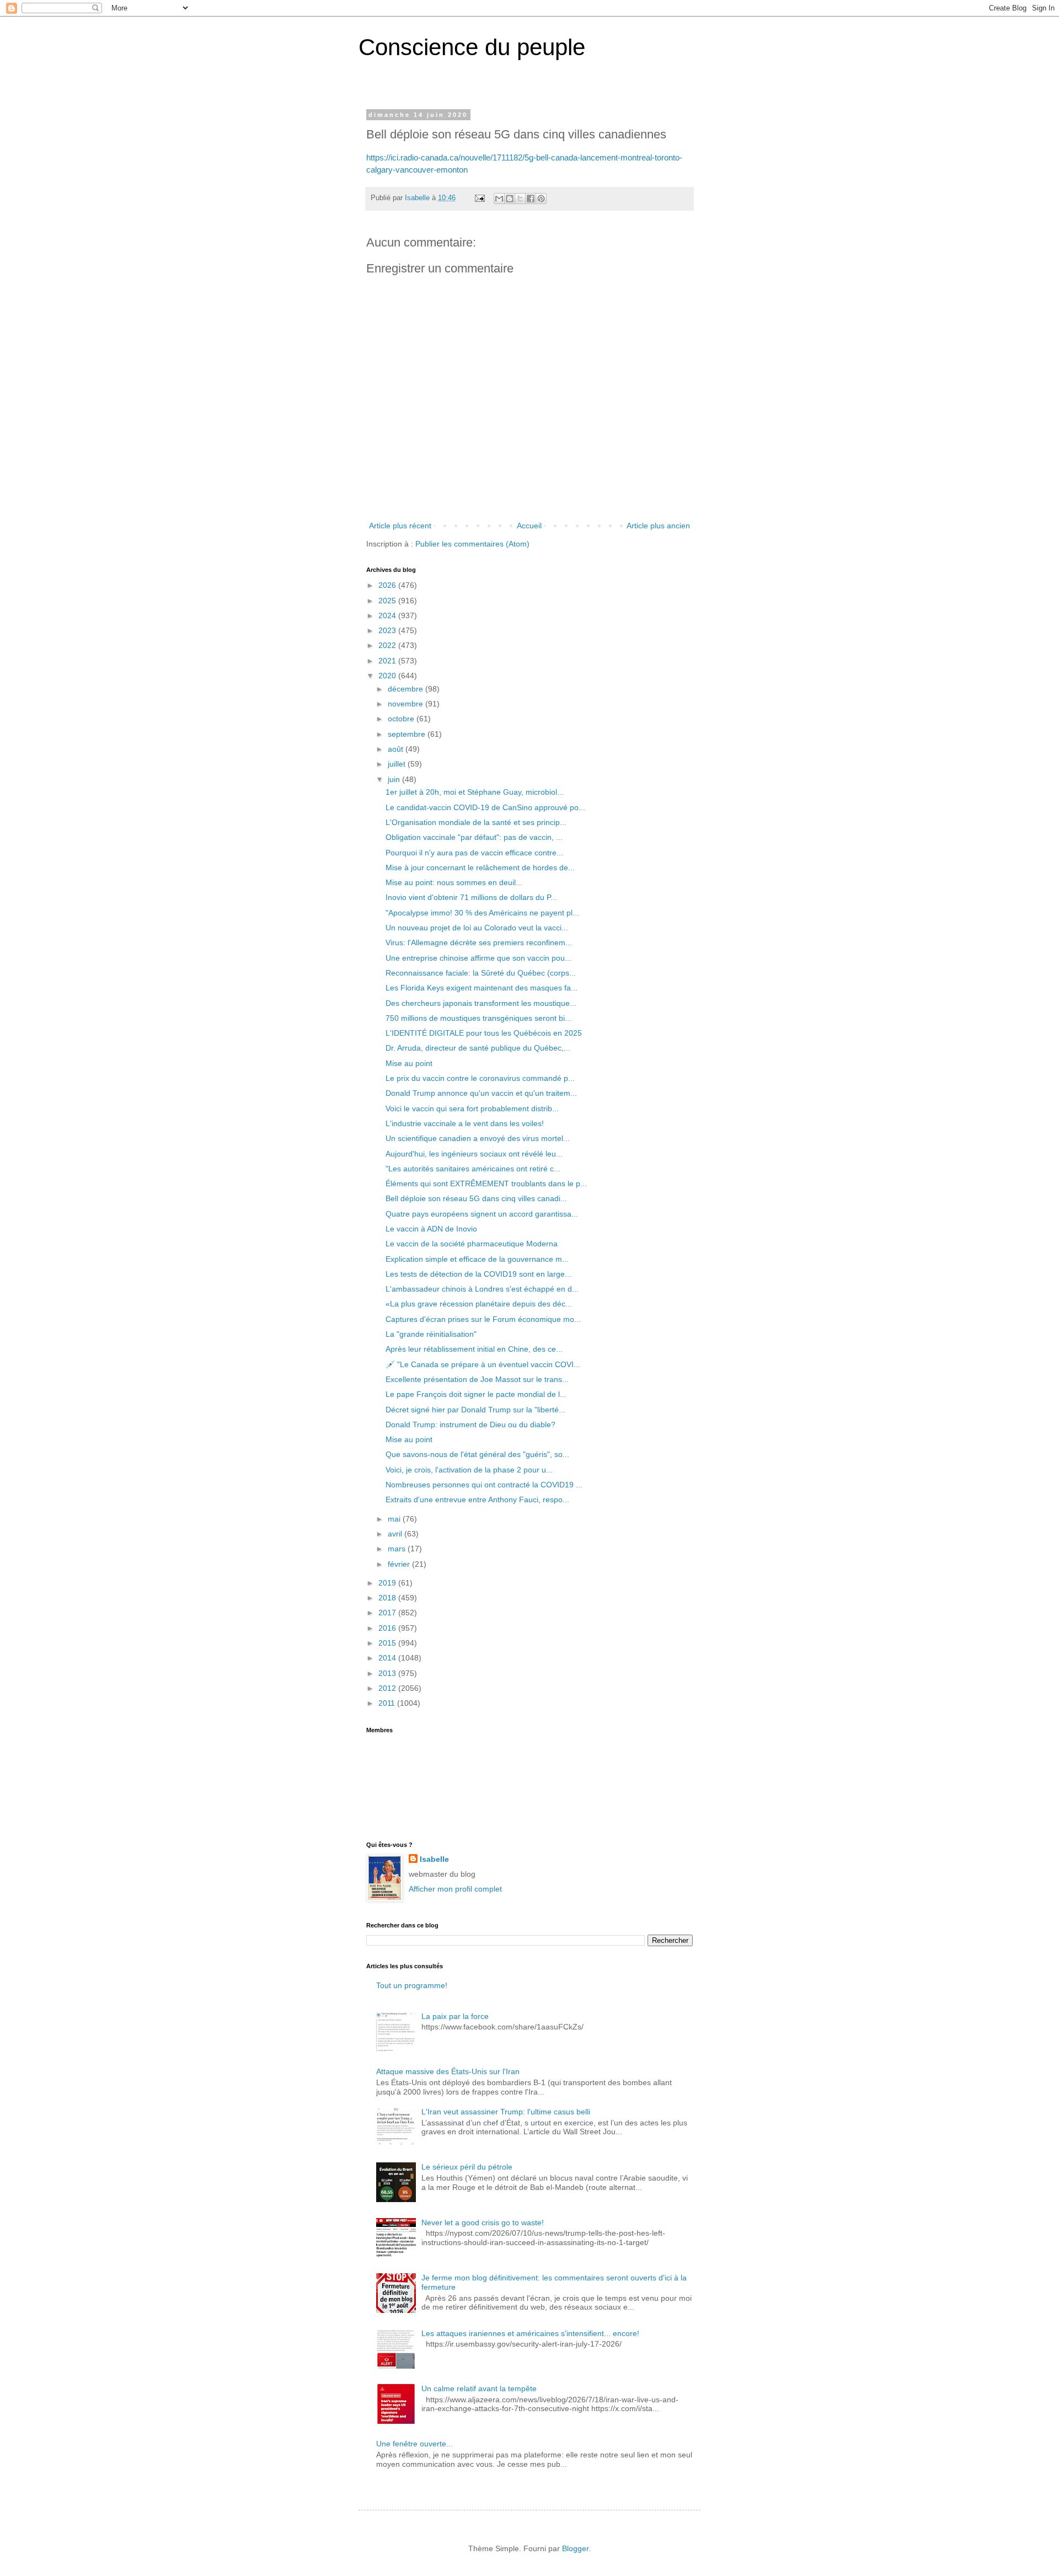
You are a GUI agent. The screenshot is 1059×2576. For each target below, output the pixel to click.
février (400, 1564)
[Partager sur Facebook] (531, 199)
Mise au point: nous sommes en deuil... (454, 882)
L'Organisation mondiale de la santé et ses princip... (476, 822)
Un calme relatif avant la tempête (479, 2388)
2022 (388, 645)
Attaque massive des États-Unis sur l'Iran (448, 2071)
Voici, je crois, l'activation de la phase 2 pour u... (469, 1470)
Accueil (529, 526)
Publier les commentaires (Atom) (472, 544)
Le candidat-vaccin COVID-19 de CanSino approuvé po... (485, 807)
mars (398, 1549)
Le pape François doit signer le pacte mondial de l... (476, 1394)
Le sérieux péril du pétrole (467, 2167)
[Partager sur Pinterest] (541, 199)
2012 (388, 1688)
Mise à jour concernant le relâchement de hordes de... (480, 867)
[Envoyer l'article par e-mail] (479, 198)
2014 (388, 1658)
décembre (407, 689)
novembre (407, 704)
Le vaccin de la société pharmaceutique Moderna (472, 1244)
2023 (388, 630)
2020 (388, 676)
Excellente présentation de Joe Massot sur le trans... (477, 1379)
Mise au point (409, 1063)
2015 (388, 1643)
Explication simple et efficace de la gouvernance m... (477, 1259)
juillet (398, 764)
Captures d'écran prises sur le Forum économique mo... (483, 1319)
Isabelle (434, 1859)
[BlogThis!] (510, 199)
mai (395, 1519)
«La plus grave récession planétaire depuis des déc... (479, 1304)
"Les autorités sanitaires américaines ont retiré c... (473, 1169)
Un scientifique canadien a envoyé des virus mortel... (478, 1138)
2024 (388, 615)
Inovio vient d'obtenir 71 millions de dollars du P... (471, 897)
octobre (402, 719)
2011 (388, 1703)
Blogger (575, 2548)
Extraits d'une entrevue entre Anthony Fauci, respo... (477, 1499)
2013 (388, 1673)
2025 (388, 601)
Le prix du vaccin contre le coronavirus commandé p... (480, 1078)
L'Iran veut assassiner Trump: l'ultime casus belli (506, 2112)
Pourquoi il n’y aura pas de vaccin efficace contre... (474, 853)
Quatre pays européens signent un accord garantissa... (482, 1214)
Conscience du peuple (472, 47)
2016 (388, 1628)
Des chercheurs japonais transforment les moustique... (481, 1003)
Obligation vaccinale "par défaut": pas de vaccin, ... (474, 837)
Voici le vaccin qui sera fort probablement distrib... (472, 1108)
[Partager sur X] (520, 199)
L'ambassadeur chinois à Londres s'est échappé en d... (482, 1289)
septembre (408, 734)
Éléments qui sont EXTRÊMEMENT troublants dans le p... (486, 1183)
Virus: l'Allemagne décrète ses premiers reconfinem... (479, 942)
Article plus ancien (658, 526)
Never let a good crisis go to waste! (483, 2222)
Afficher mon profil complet (455, 1889)
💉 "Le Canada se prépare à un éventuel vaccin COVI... (483, 1364)
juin (395, 779)
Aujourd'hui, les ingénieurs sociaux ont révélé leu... (474, 1154)
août (397, 749)
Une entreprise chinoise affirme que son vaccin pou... (478, 958)
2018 (388, 1598)
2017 (388, 1613)
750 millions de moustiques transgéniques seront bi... (478, 1018)
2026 (388, 585)
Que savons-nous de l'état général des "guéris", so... (477, 1454)
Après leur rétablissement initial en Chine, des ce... (474, 1349)
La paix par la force (455, 2016)
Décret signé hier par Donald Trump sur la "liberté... (475, 1410)
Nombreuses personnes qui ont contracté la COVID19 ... (484, 1485)
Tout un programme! (412, 1985)
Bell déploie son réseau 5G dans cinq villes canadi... (476, 1198)
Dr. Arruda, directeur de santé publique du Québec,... (478, 1048)
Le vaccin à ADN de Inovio (431, 1229)
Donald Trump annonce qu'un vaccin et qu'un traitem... (481, 1093)
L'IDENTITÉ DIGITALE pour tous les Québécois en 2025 (484, 1033)
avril (396, 1534)
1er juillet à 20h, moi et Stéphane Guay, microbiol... (475, 792)
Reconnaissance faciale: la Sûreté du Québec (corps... (481, 973)
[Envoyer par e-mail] (499, 199)
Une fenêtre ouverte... (414, 2444)
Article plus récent (400, 526)
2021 (388, 661)
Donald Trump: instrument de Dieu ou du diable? (470, 1424)
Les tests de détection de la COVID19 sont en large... (478, 1274)
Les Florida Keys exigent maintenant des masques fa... (482, 988)
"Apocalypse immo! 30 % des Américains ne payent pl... (482, 913)
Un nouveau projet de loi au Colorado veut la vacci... (477, 928)
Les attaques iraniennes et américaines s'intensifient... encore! (530, 2333)
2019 (388, 1583)
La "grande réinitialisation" (431, 1334)
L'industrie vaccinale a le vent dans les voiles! (465, 1123)
